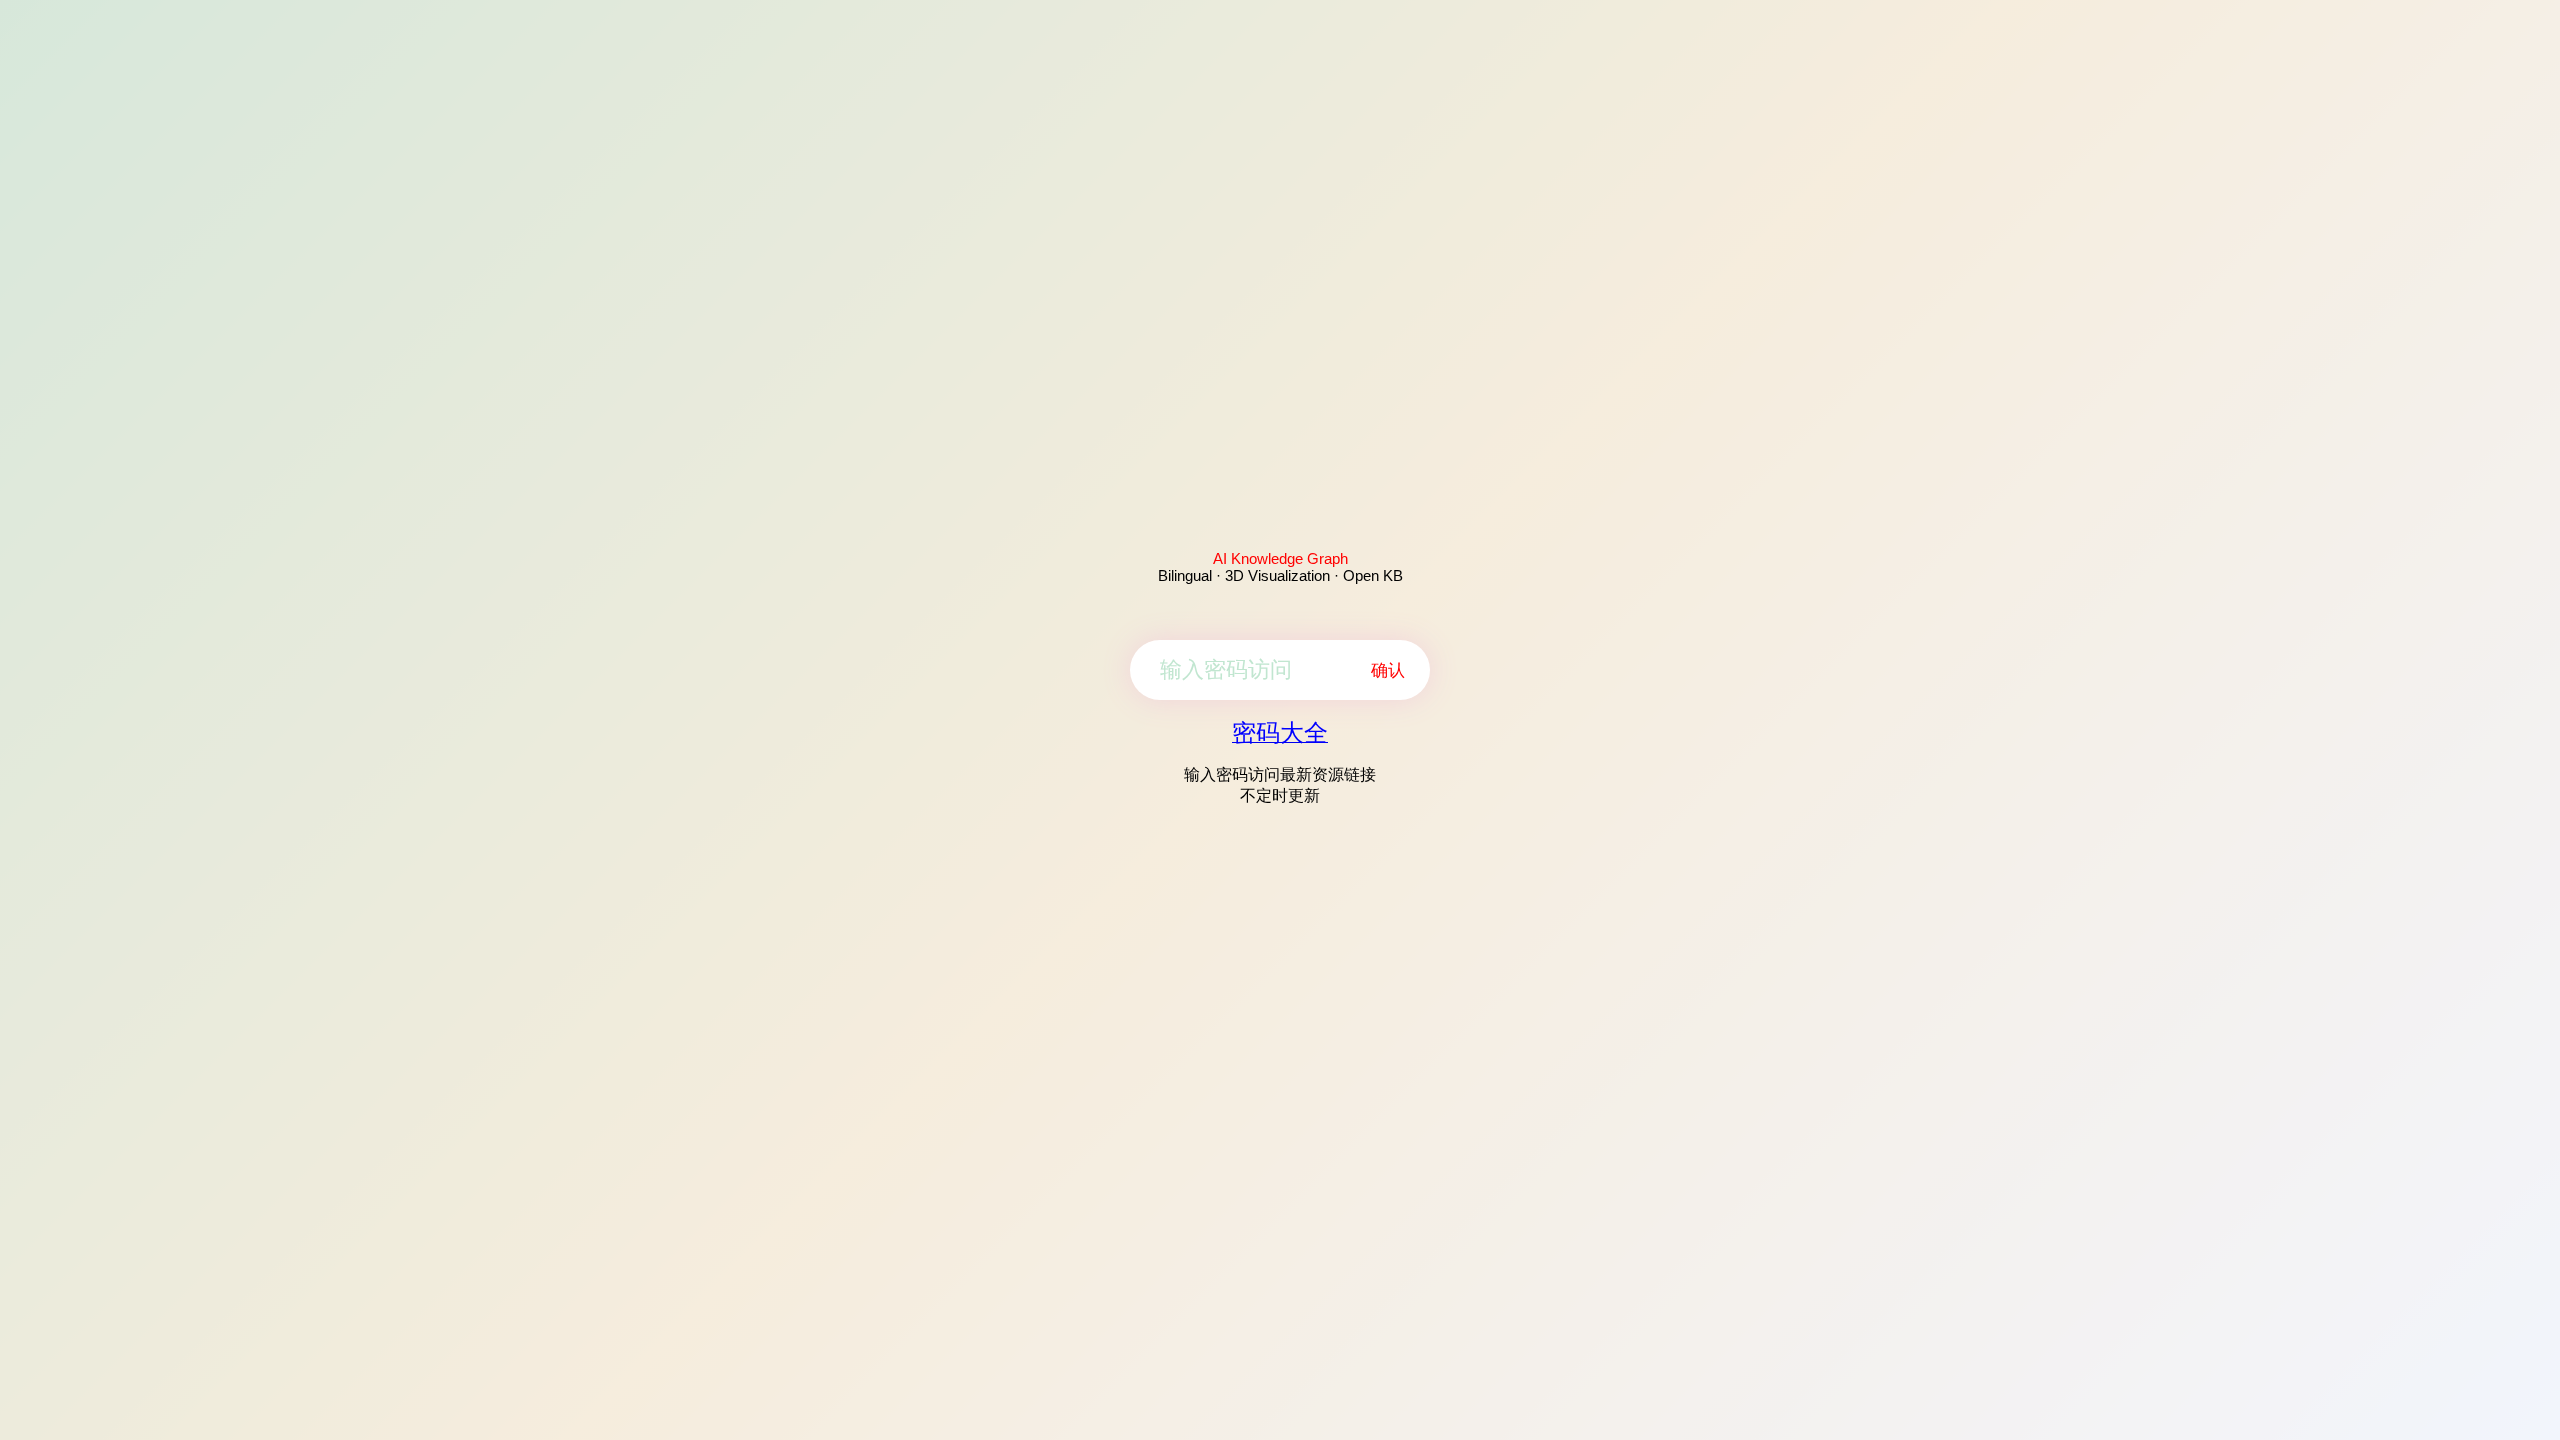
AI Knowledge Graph (1280, 558)
